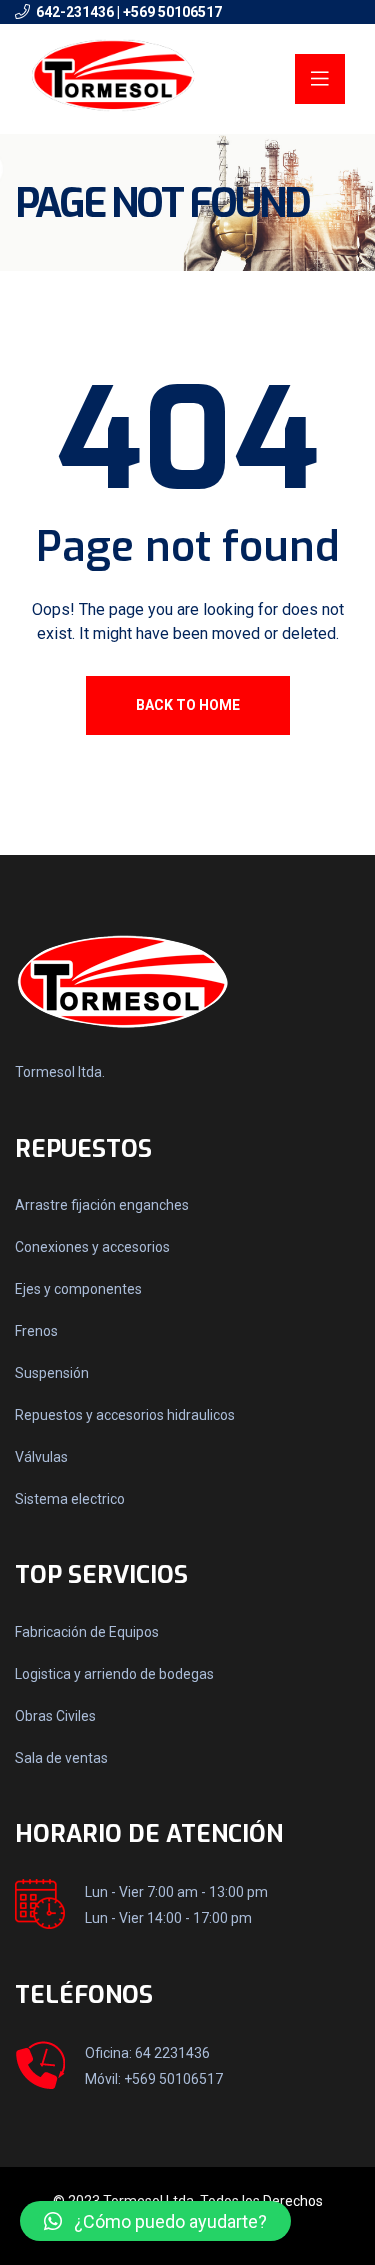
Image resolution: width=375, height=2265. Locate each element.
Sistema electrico (70, 1499)
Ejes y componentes (78, 1289)
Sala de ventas (61, 1758)
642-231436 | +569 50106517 (129, 12)
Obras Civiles (55, 1716)
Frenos (36, 1331)
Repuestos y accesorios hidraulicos (125, 1415)
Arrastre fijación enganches (102, 1205)
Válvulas (41, 1457)
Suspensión (52, 1373)
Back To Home (188, 705)
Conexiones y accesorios (92, 1247)
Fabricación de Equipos (87, 1632)
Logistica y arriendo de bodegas (114, 1674)
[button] (155, 2221)
